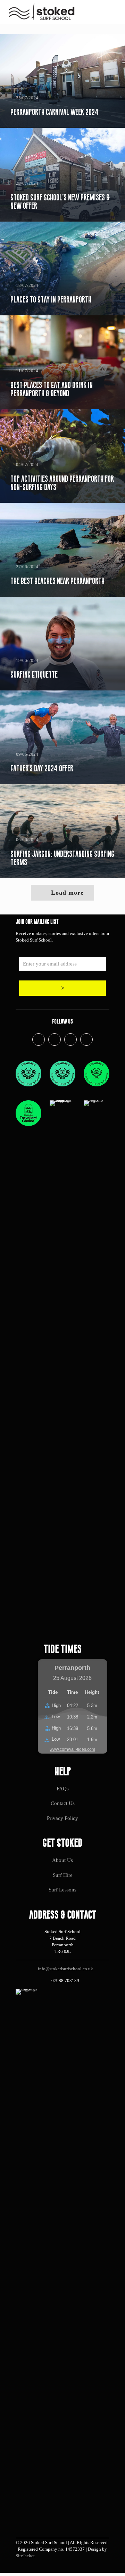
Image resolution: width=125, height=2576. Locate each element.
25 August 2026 (72, 1678)
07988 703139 (65, 1981)
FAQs (63, 1789)
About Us (62, 1860)
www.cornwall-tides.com (72, 1749)
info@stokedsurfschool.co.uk (65, 1969)
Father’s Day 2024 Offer (42, 768)
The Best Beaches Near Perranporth (57, 581)
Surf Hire (63, 1875)
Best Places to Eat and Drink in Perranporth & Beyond (52, 389)
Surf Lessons (62, 1890)
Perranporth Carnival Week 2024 (55, 112)
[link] (28, 1074)
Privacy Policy (62, 1818)
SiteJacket (25, 2556)
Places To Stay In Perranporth (51, 300)
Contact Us (63, 1803)
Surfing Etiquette (34, 675)
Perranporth (72, 1668)
